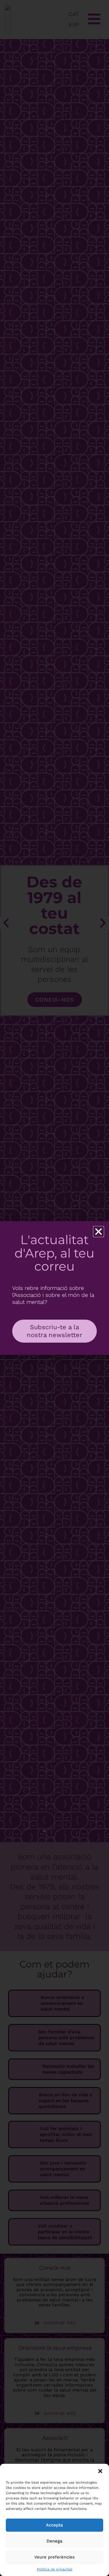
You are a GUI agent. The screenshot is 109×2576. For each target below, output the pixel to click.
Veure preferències (54, 2557)
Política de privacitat (55, 2569)
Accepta (54, 2525)
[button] (100, 2471)
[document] (54, 1288)
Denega (54, 2541)
